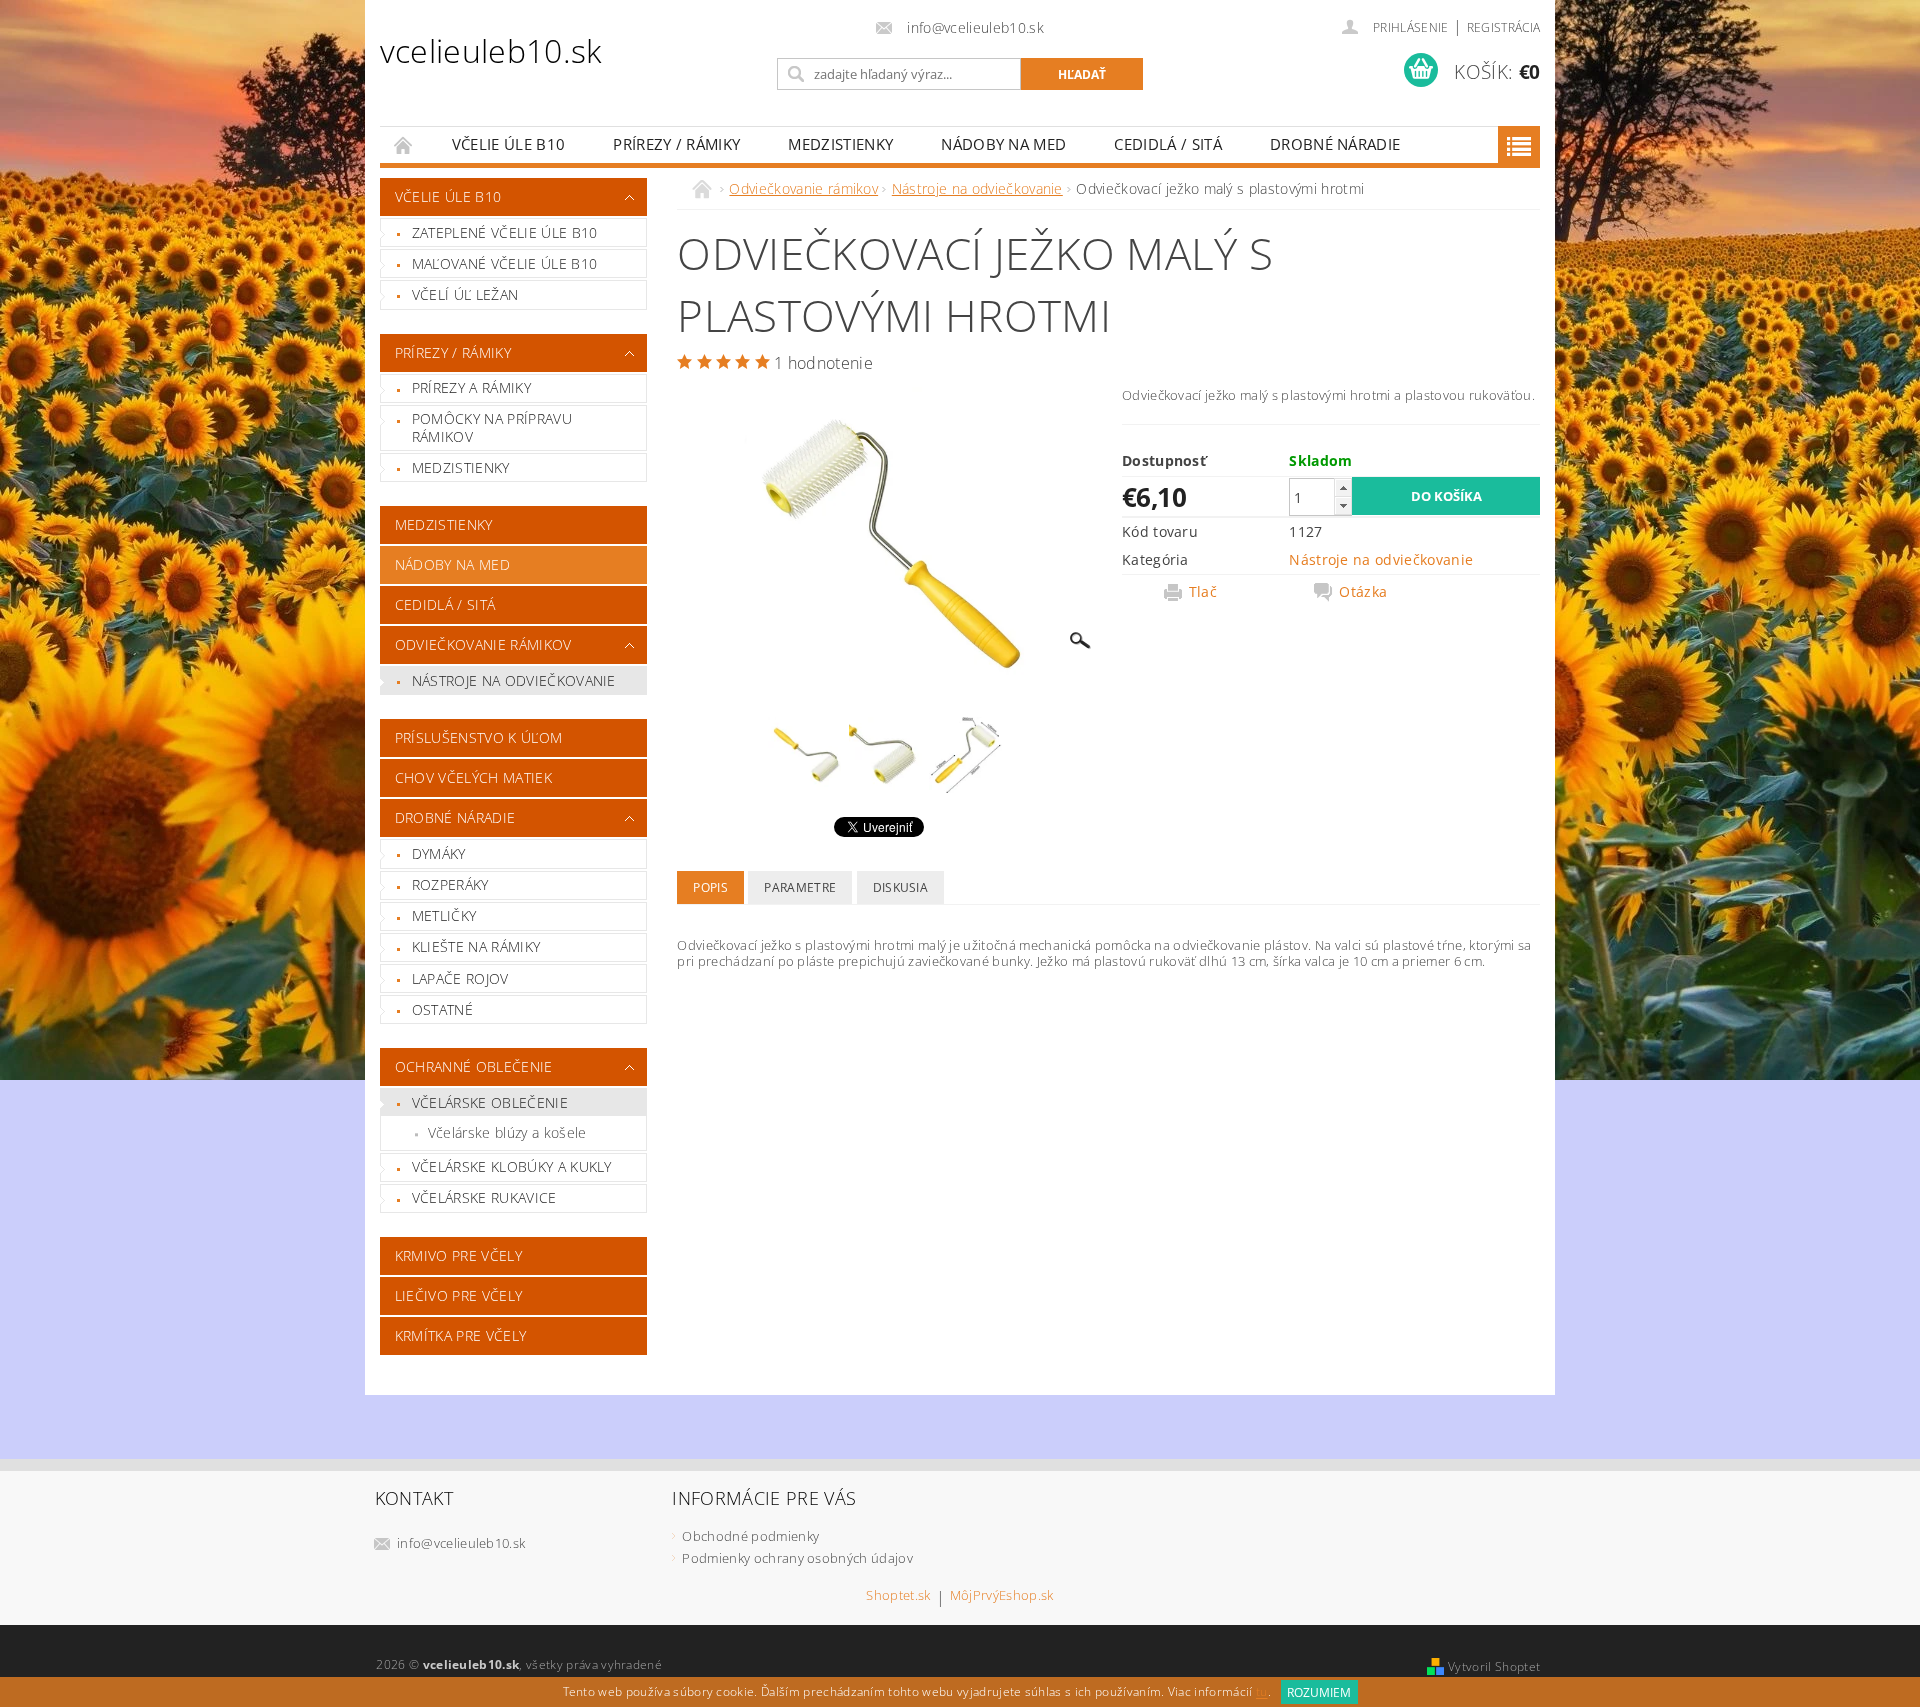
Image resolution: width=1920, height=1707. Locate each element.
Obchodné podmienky (750, 1536)
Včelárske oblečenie (490, 1102)
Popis (710, 887)
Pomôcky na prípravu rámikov (492, 427)
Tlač (1203, 592)
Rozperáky (450, 884)
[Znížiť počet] (1343, 505)
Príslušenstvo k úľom (478, 737)
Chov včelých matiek (473, 777)
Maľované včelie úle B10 (504, 263)
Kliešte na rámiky (476, 946)
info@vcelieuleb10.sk (461, 1543)
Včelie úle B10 (508, 144)
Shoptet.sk (898, 1596)
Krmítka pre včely (460, 1335)
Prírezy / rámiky (676, 144)
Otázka (1363, 592)
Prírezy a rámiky (471, 387)
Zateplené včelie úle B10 (505, 232)
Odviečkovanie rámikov (483, 644)
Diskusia (901, 887)
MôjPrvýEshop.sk (1002, 1596)
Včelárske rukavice (484, 1197)
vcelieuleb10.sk (491, 50)
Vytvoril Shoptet (1494, 1666)
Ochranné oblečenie (474, 1066)
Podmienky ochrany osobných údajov (797, 1558)
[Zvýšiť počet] (1343, 487)
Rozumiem (1319, 1692)
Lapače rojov (460, 978)
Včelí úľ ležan (465, 294)
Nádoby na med (1003, 144)
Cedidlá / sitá (1167, 144)
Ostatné (442, 1009)
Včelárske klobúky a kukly (512, 1166)
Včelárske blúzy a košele (507, 1132)
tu (1262, 1692)
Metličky (444, 915)
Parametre (800, 887)
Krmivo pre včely (458, 1255)
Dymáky (439, 853)
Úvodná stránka (404, 144)
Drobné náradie (1335, 144)
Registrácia (1504, 27)
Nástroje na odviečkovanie (514, 680)
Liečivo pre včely (458, 1295)
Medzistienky (840, 144)
